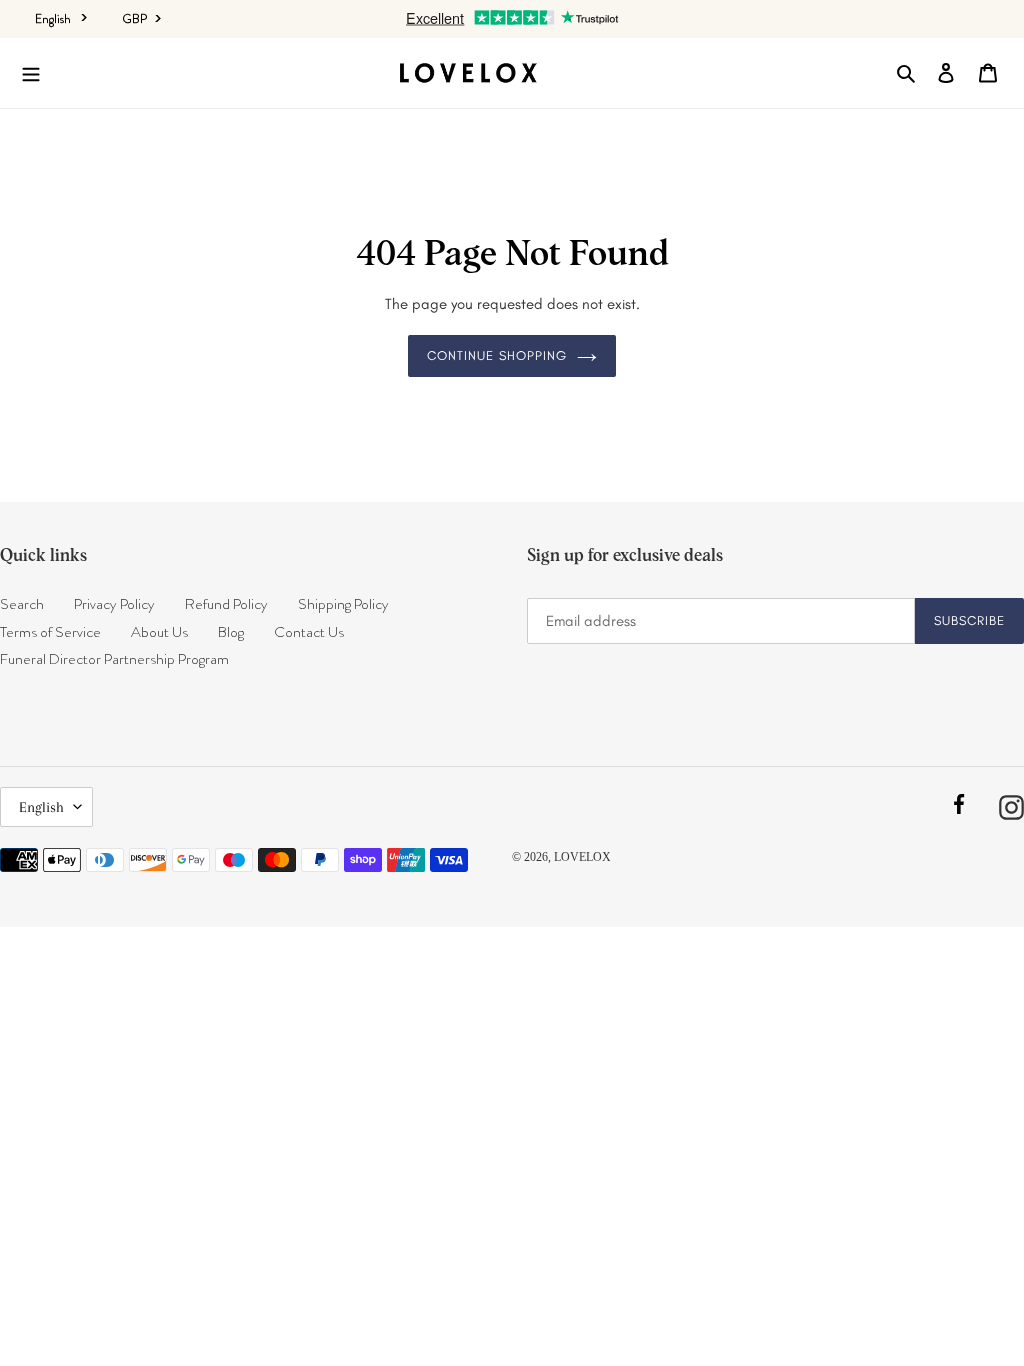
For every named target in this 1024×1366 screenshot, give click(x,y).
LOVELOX (582, 857)
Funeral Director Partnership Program (114, 659)
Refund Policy (226, 604)
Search (22, 604)
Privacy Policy (114, 604)
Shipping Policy (343, 604)
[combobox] (61, 18)
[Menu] (31, 73)
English (53, 19)
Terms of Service (50, 632)
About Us (159, 632)
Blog (231, 632)
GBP (135, 19)
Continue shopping (497, 355)
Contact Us (309, 632)
